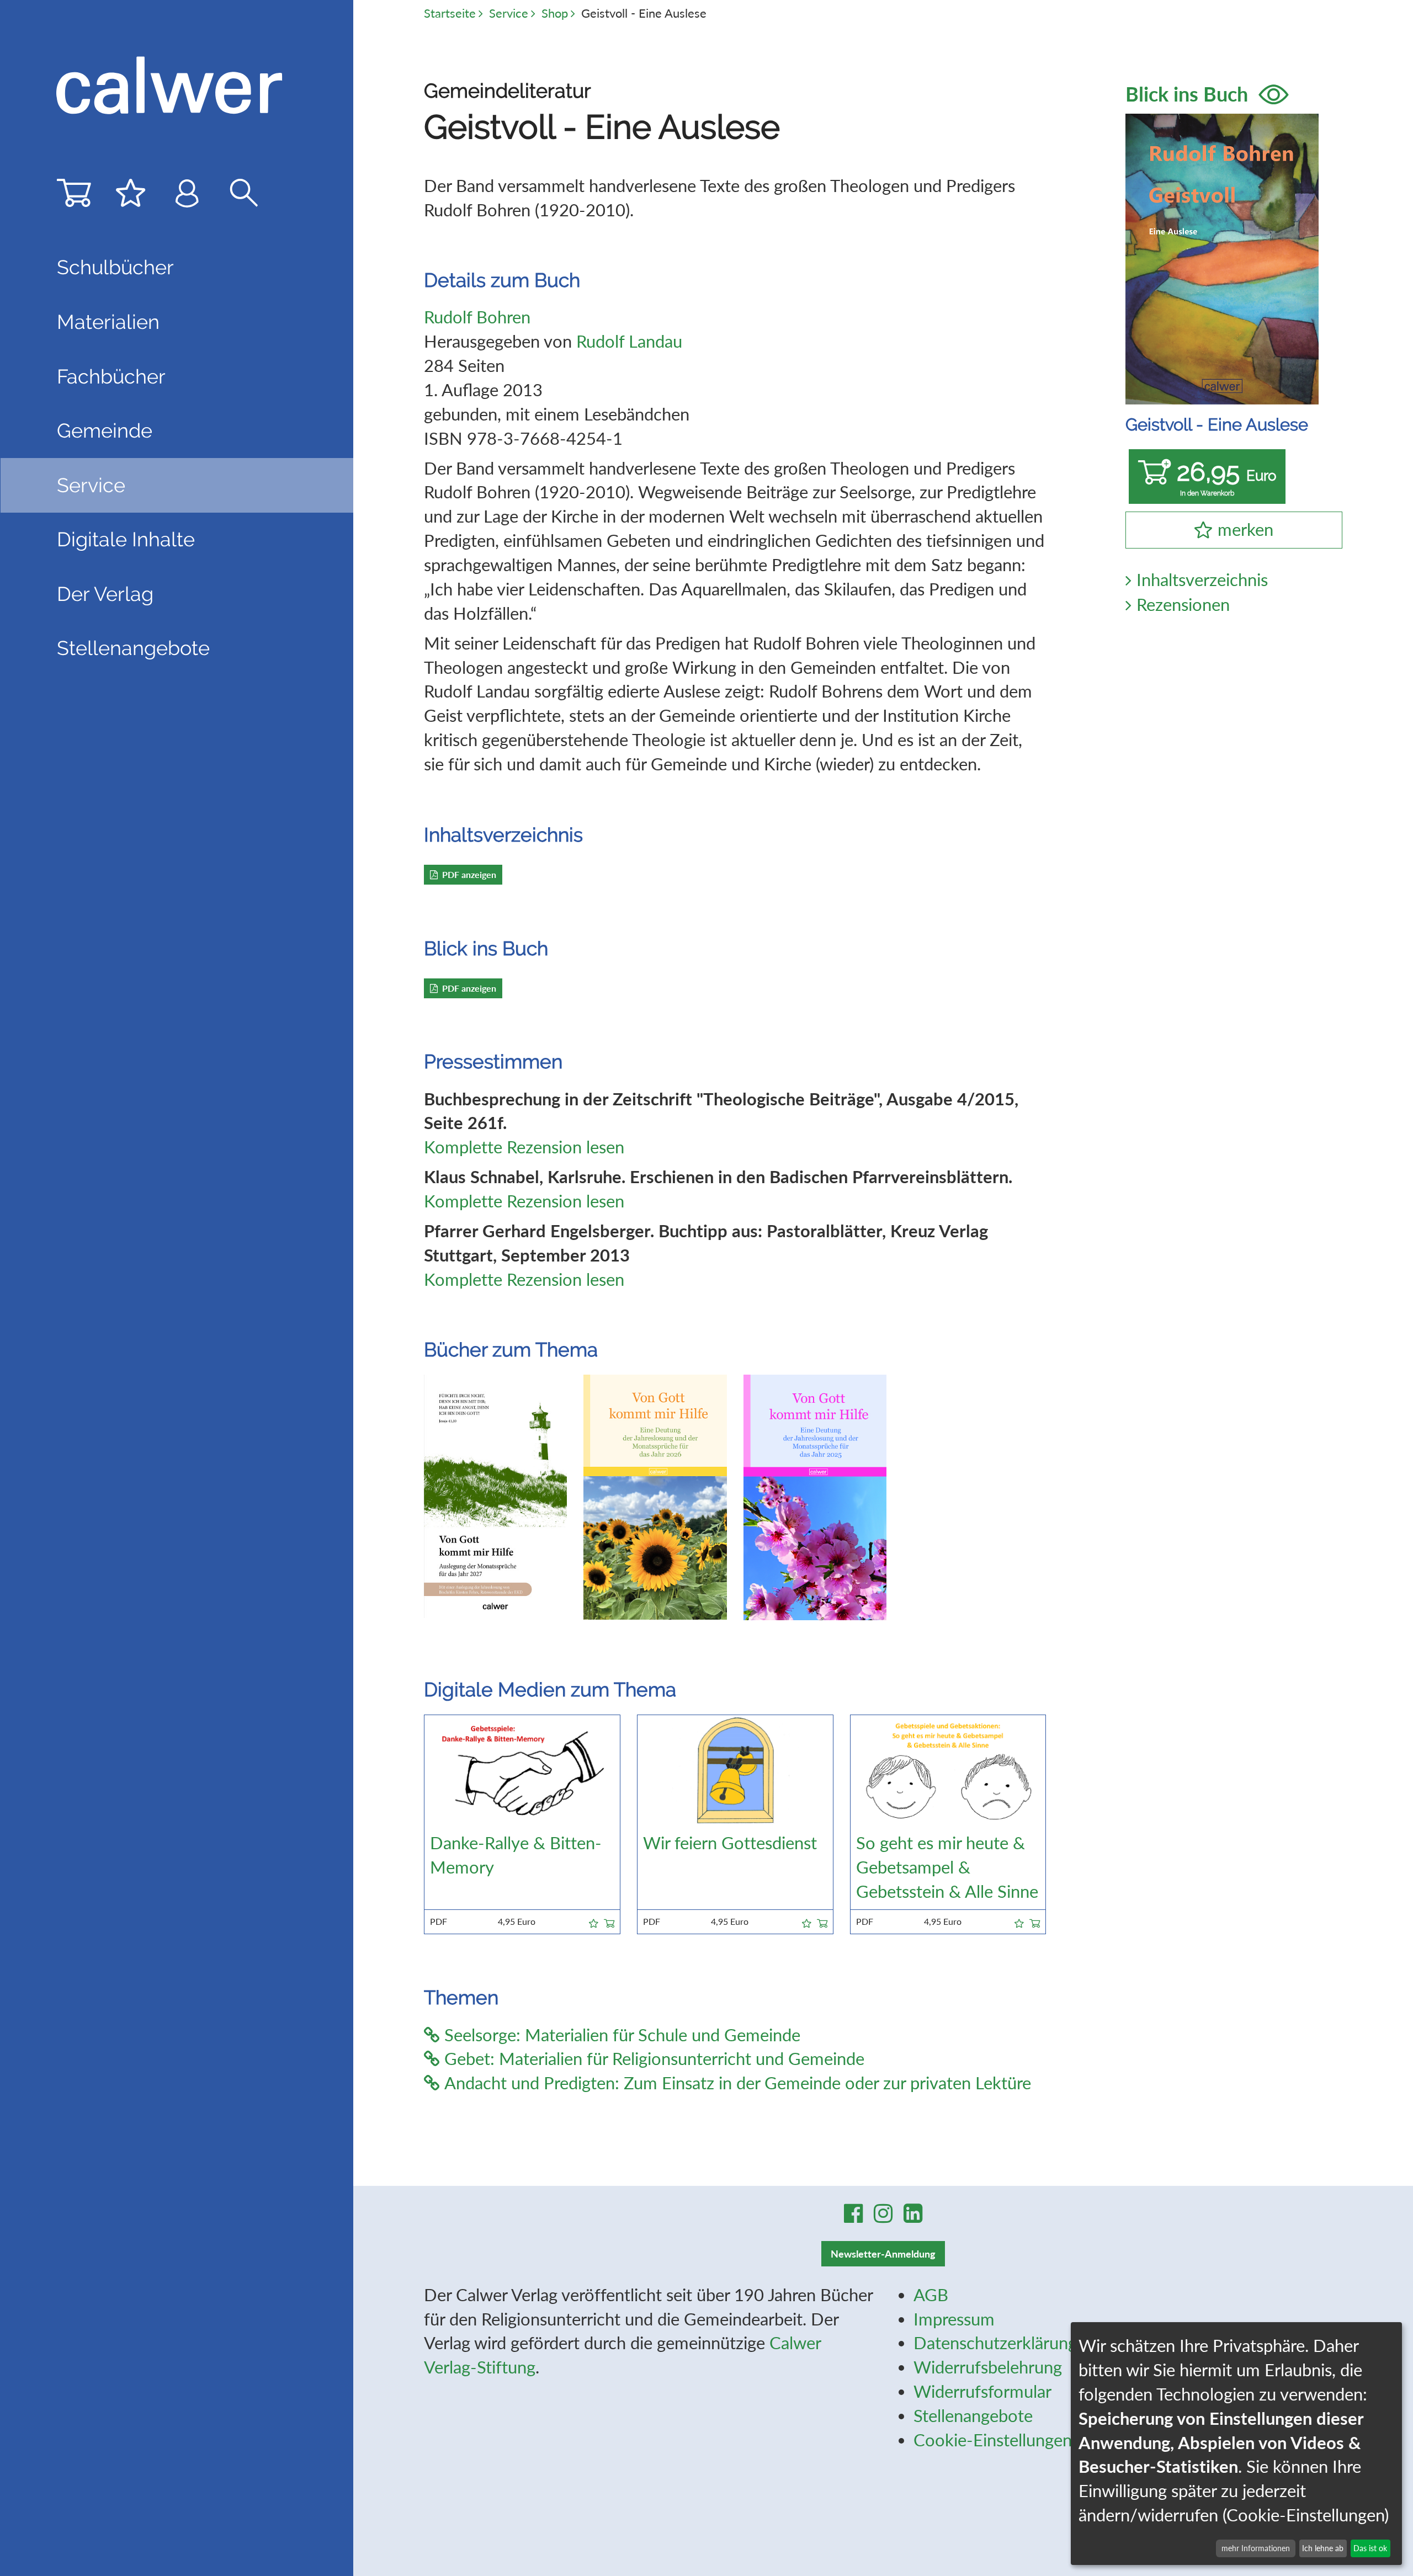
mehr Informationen (1256, 2548)
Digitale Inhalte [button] (126, 539)
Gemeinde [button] (105, 430)
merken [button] (1245, 529)
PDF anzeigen (469, 874)
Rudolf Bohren (477, 317)
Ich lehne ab (1323, 2548)
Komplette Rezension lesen (524, 1147)
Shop (555, 13)
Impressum (954, 2319)
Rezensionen (1183, 605)
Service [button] (91, 485)
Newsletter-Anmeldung (883, 2254)
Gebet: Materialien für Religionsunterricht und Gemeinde (654, 2059)
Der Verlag (105, 594)
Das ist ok (1370, 2548)
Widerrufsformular (982, 2391)
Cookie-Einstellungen (993, 2440)
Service (509, 13)
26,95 (1226, 477)
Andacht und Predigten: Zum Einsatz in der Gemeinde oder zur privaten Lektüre (738, 2083)
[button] (594, 1922)
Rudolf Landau (629, 341)
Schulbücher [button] (115, 267)
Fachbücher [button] (111, 376)
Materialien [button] (108, 322)
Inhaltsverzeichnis (1202, 580)
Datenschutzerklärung (995, 2343)
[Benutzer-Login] (187, 197)
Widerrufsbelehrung (988, 2367)
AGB (931, 2295)
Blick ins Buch (1189, 94)
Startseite (450, 13)
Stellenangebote (133, 648)
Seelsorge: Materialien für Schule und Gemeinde (622, 2035)
